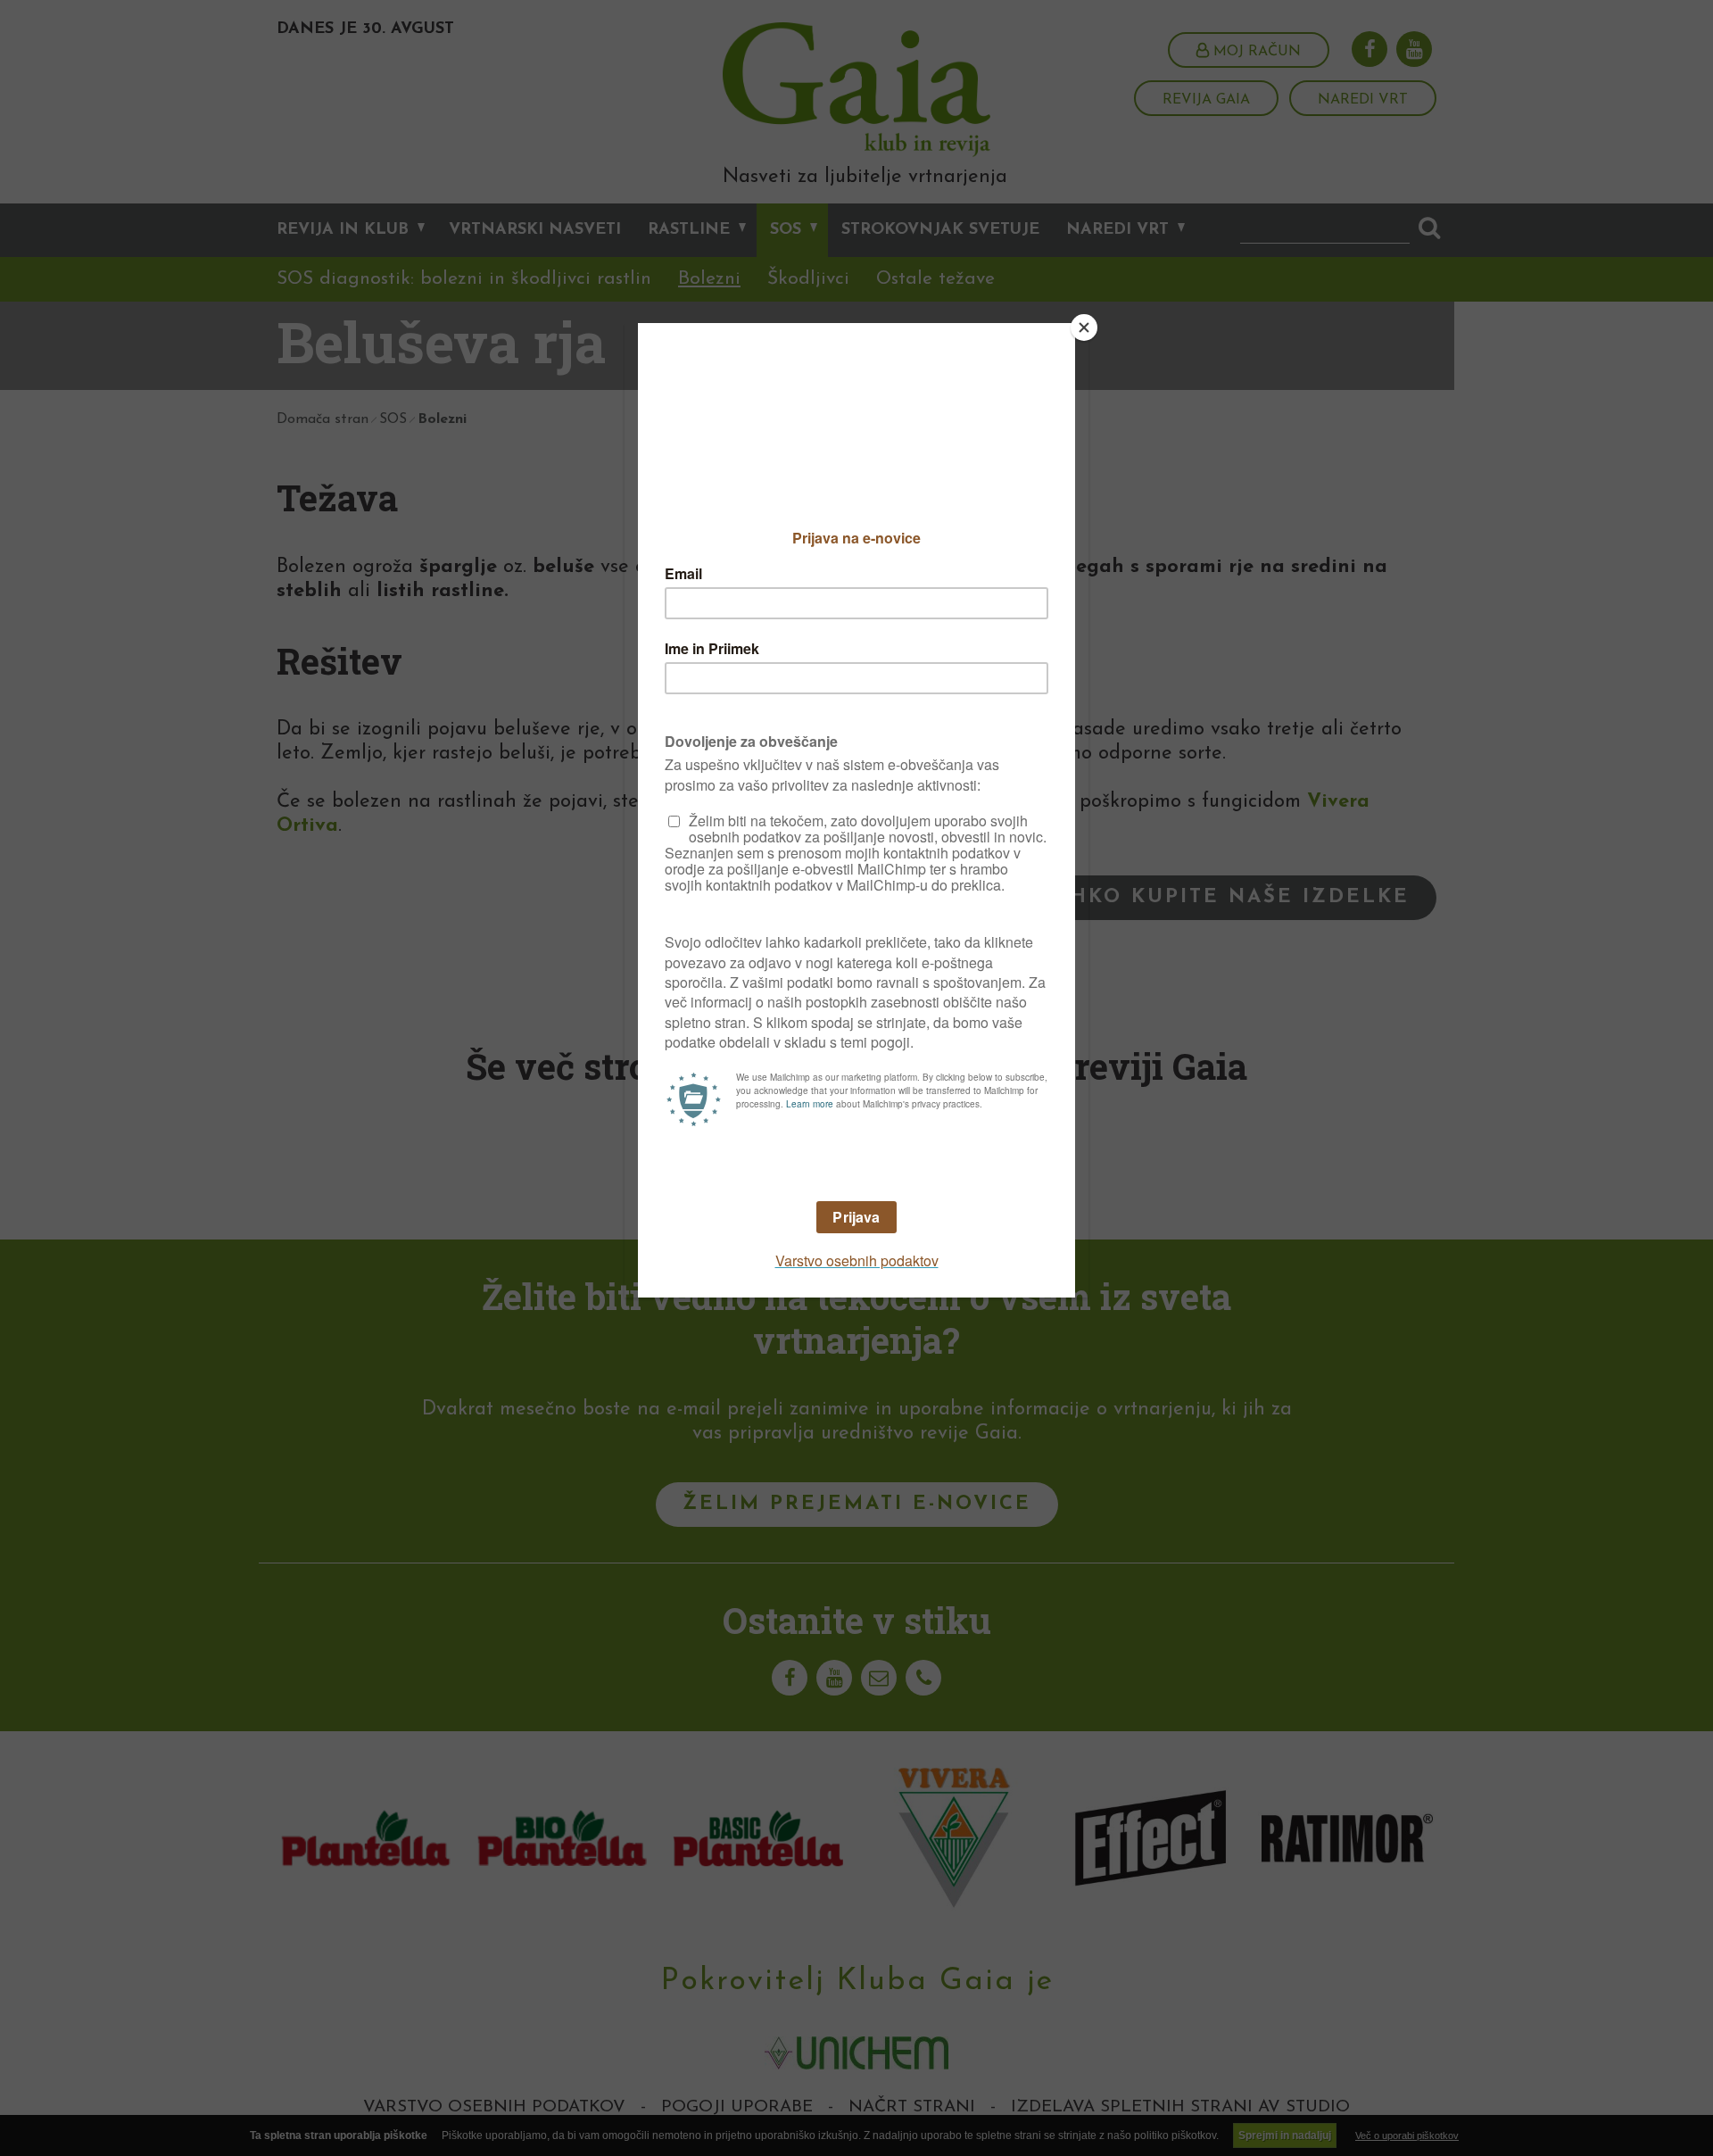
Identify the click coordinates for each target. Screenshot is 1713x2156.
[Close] (1084, 328)
